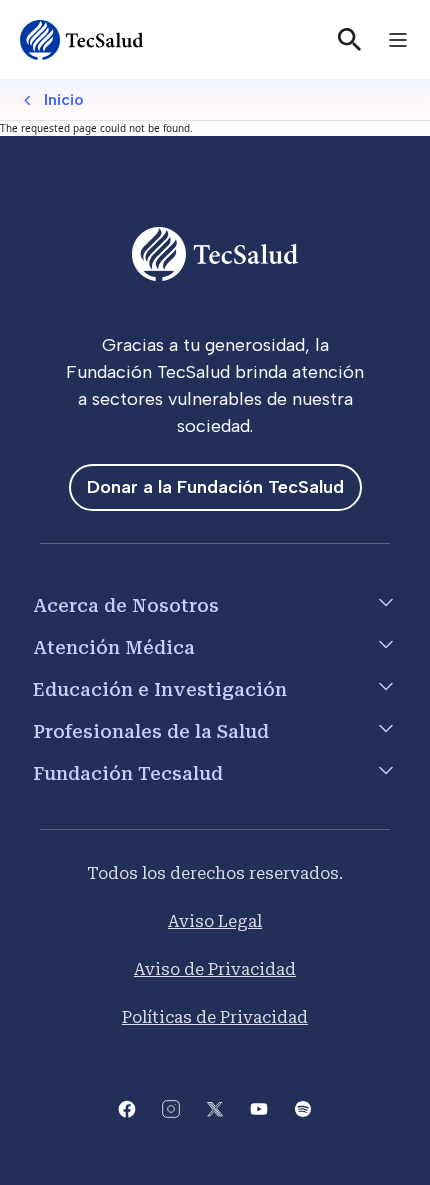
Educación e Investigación (160, 689)
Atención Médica (114, 647)
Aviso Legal (215, 921)
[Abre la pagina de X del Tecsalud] (215, 1107)
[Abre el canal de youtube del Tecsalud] (259, 1107)
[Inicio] (82, 40)
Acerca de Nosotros (126, 605)
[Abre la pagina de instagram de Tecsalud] (171, 1107)
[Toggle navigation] (398, 40)
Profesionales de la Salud (151, 731)
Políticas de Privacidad (215, 1017)
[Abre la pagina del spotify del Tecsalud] (303, 1107)
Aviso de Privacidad (215, 969)
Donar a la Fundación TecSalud (215, 487)
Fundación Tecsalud (128, 773)
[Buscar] (350, 40)
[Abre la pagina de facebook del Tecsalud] (127, 1107)
